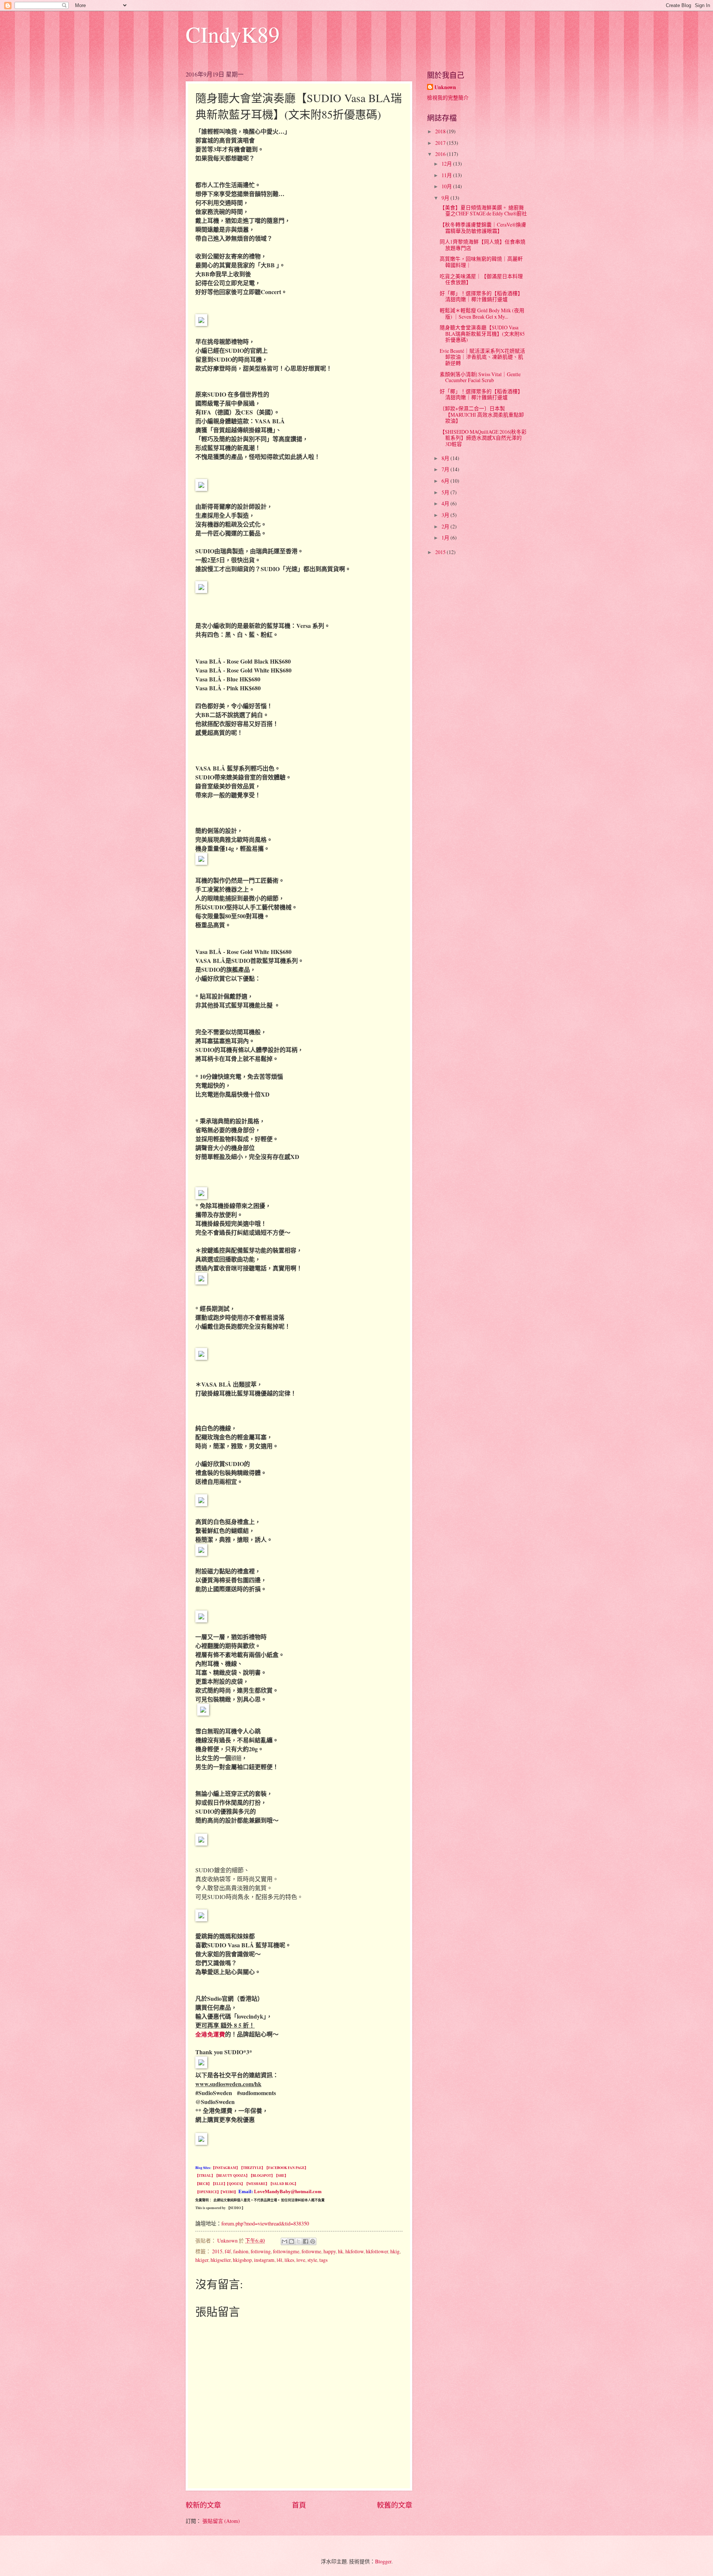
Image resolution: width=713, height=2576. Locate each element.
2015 (217, 2251)
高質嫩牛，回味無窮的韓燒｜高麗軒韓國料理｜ (481, 262)
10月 (447, 186)
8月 (446, 458)
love (301, 2260)
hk (341, 2251)
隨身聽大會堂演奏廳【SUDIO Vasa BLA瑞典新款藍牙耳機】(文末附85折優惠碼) (482, 333)
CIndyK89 (233, 34)
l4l (279, 2260)
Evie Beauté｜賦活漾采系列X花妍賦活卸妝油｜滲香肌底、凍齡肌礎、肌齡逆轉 (482, 357)
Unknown (445, 87)
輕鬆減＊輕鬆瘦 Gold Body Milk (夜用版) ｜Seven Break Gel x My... (482, 313)
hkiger (202, 2260)
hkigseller (221, 2260)
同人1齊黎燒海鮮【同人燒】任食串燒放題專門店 (483, 245)
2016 (441, 154)
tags (323, 2260)
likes (289, 2260)
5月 (446, 492)
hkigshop (242, 2260)
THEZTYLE (252, 2168)
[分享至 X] (299, 2241)
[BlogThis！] (292, 2241)
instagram (264, 2260)
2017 (441, 143)
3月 (446, 515)
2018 (441, 131)
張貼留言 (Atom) (221, 2521)
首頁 (299, 2505)
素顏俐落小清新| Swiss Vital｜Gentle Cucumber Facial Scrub (480, 377)
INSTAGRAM (225, 2168)
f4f (228, 2251)
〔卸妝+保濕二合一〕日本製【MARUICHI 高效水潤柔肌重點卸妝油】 (482, 414)
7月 (446, 469)
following (261, 2251)
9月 (446, 198)
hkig (395, 2251)
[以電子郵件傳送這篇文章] (284, 2241)
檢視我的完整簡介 (448, 97)
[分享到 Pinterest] (313, 2241)
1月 (446, 538)
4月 (446, 503)
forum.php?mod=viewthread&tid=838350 (265, 2223)
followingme (286, 2251)
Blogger (383, 2561)
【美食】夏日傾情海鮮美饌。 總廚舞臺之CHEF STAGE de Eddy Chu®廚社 (483, 211)
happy (330, 2251)
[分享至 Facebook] (306, 2241)
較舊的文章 (395, 2505)
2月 (446, 526)
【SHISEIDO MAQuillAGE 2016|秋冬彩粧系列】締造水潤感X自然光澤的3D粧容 (483, 438)
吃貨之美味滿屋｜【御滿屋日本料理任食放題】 (481, 279)
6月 (446, 481)
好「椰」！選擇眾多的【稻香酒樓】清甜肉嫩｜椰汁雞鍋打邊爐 (481, 296)
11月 (447, 175)
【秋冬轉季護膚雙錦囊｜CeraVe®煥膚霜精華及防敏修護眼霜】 (483, 228)
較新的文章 (203, 2505)
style (312, 2260)
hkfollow (354, 2251)
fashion (241, 2251)
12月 (447, 164)
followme (311, 2251)
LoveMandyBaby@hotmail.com (288, 2191)
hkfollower (377, 2251)
